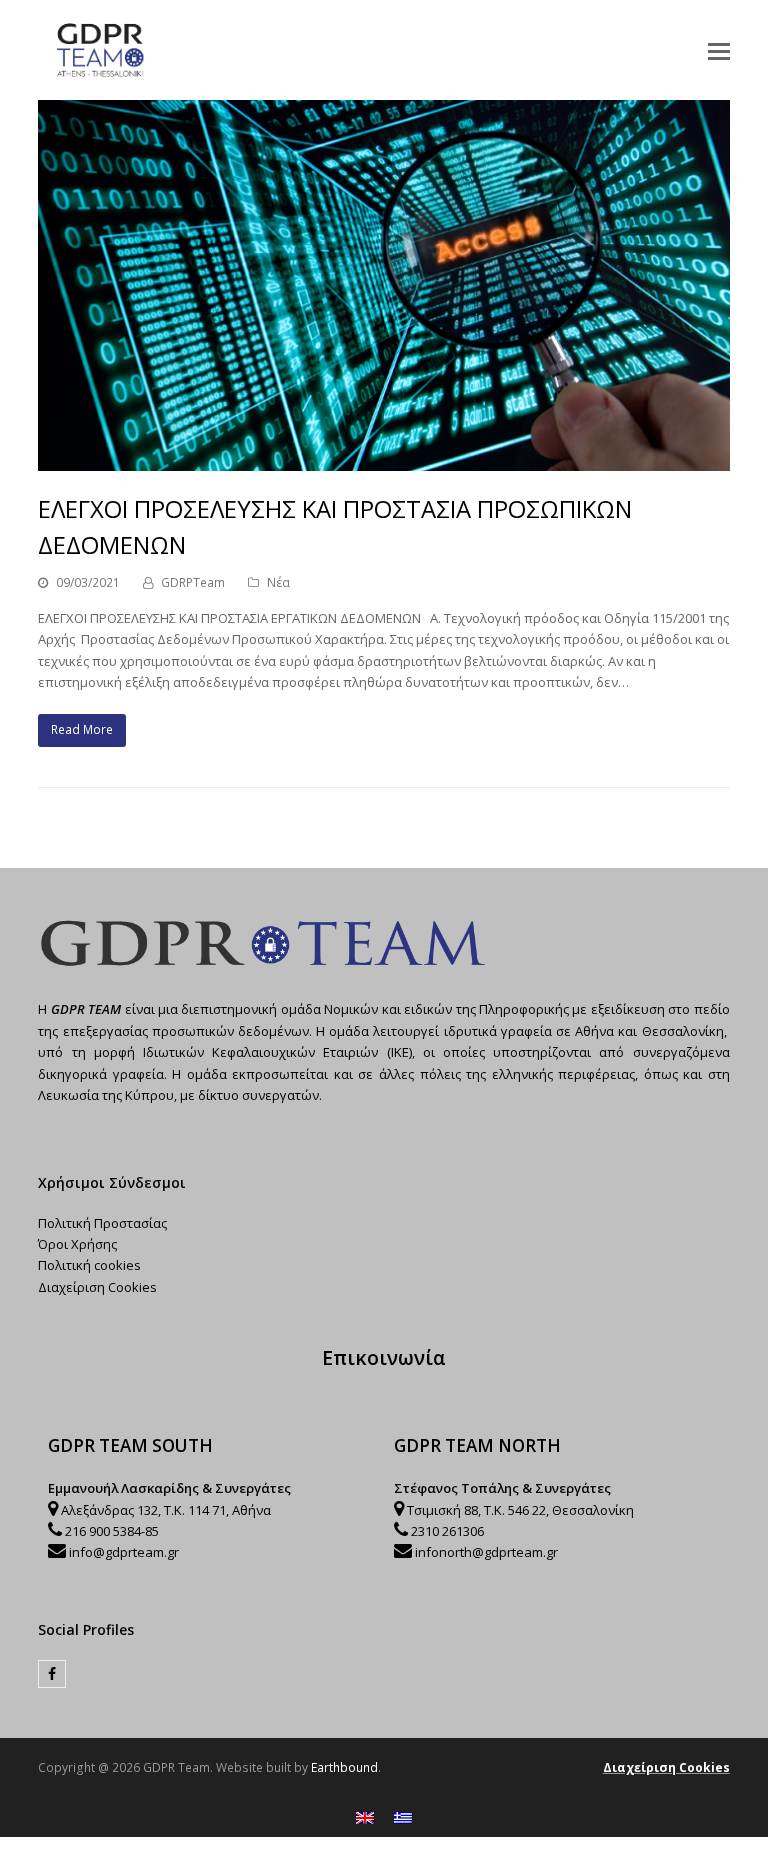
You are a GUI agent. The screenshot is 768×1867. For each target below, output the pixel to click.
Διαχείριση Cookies (97, 1287)
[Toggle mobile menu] (719, 50)
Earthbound (344, 1767)
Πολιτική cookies (89, 1265)
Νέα (278, 582)
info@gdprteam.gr (124, 1552)
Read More (82, 729)
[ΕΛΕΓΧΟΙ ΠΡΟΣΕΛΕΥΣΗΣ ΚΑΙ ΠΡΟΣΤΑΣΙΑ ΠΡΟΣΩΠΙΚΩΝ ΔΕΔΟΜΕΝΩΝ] (383, 460)
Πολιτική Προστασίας (102, 1223)
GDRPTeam (193, 582)
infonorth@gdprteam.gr (486, 1552)
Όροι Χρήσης (77, 1244)
